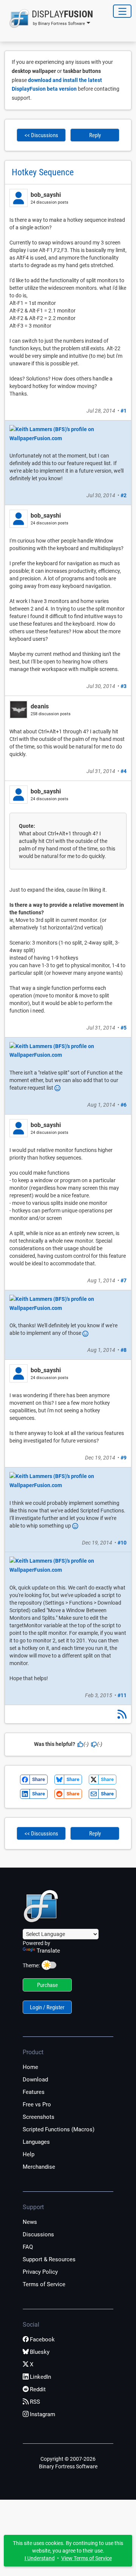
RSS (35, 2402)
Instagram (42, 2414)
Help (29, 2154)
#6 (124, 1105)
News (30, 2222)
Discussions (38, 2234)
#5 (124, 1028)
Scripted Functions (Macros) (59, 2129)
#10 (122, 1543)
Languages (36, 2142)
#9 (124, 1458)
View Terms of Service (87, 2558)
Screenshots (39, 2117)
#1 (124, 411)
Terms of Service (44, 2284)
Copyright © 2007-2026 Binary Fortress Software (68, 2463)
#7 (124, 1280)
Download (35, 2080)
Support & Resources (49, 2259)
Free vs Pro (37, 2104)
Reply (95, 135)
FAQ (28, 2247)
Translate (48, 1951)
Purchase (47, 1985)
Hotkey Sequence (43, 172)
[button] (49, 19)
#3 (124, 686)
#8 (124, 1350)
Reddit (38, 2389)
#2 (124, 495)
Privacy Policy (40, 2272)
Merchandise (39, 2167)
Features (34, 2092)
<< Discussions (41, 135)
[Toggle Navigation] (122, 11)
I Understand (40, 2558)
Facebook (42, 2339)
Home (30, 2067)
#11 (122, 1695)
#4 (124, 771)
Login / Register (47, 2007)
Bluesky (40, 2352)
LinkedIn (40, 2377)
